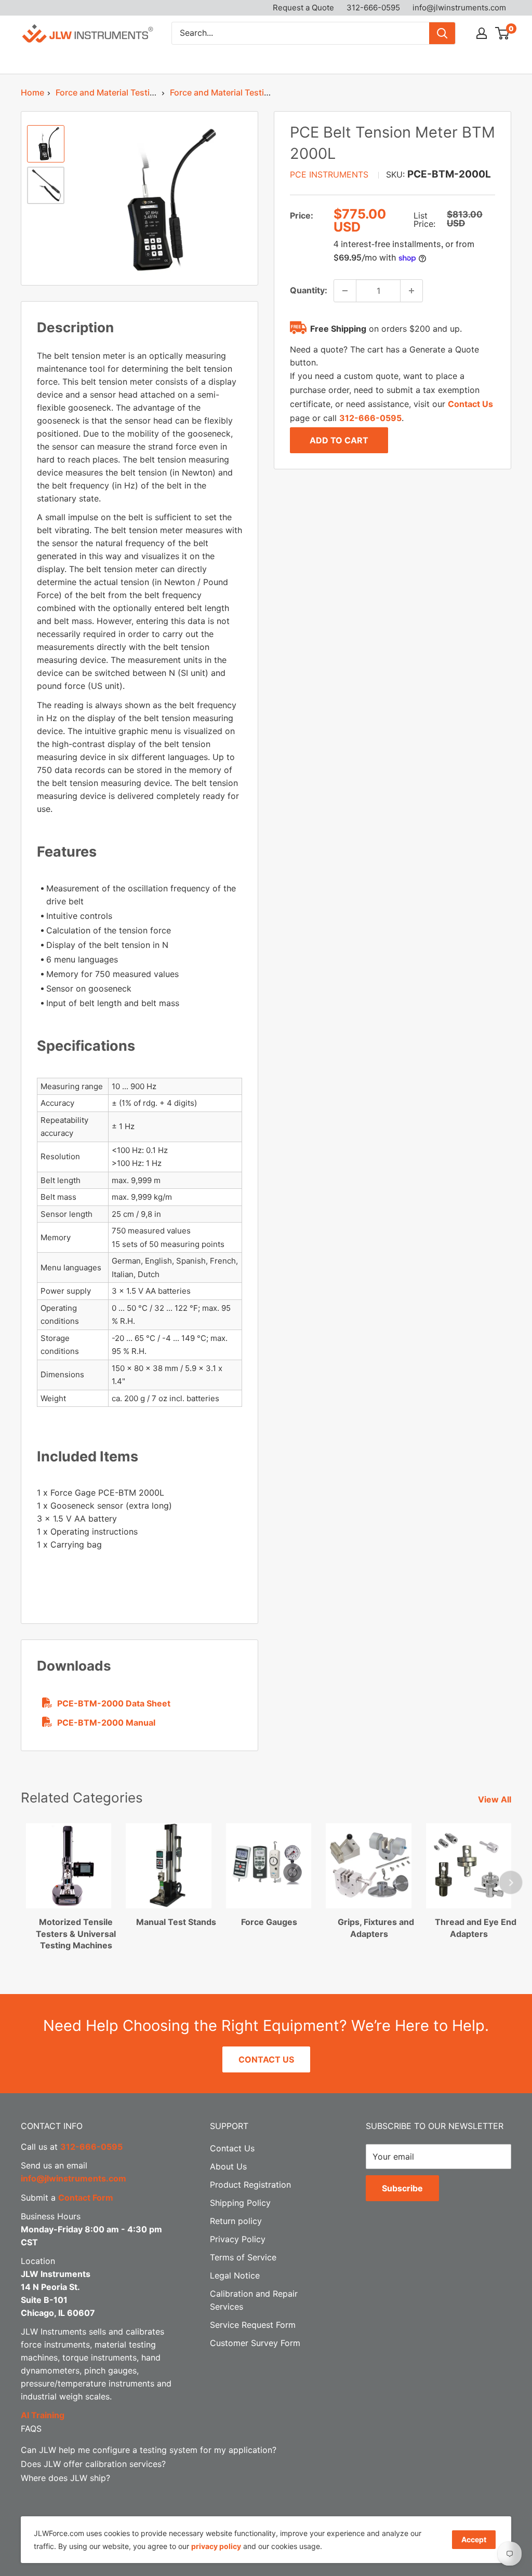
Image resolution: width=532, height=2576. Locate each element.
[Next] (511, 1883)
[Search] (442, 33)
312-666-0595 (373, 8)
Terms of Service (243, 2257)
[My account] (482, 33)
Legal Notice (235, 2275)
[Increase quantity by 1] (411, 291)
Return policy (236, 2221)
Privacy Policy (238, 2239)
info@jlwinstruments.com (459, 8)
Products (38, 61)
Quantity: (309, 290)
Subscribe (402, 2188)
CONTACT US (266, 2059)
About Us (384, 61)
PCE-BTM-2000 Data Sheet (114, 1703)
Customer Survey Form (255, 2343)
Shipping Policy (240, 2203)
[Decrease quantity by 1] (345, 291)
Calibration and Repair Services (204, 61)
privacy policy (216, 2546)
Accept (474, 2539)
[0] (503, 33)
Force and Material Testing (108, 92)
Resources (316, 61)
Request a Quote (303, 8)
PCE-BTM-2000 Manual (106, 1723)
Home (32, 92)
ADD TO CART (339, 440)
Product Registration (250, 2185)
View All (496, 1799)
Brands (99, 61)
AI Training (43, 2415)
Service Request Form (253, 2325)
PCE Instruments (329, 174)
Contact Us (443, 61)
